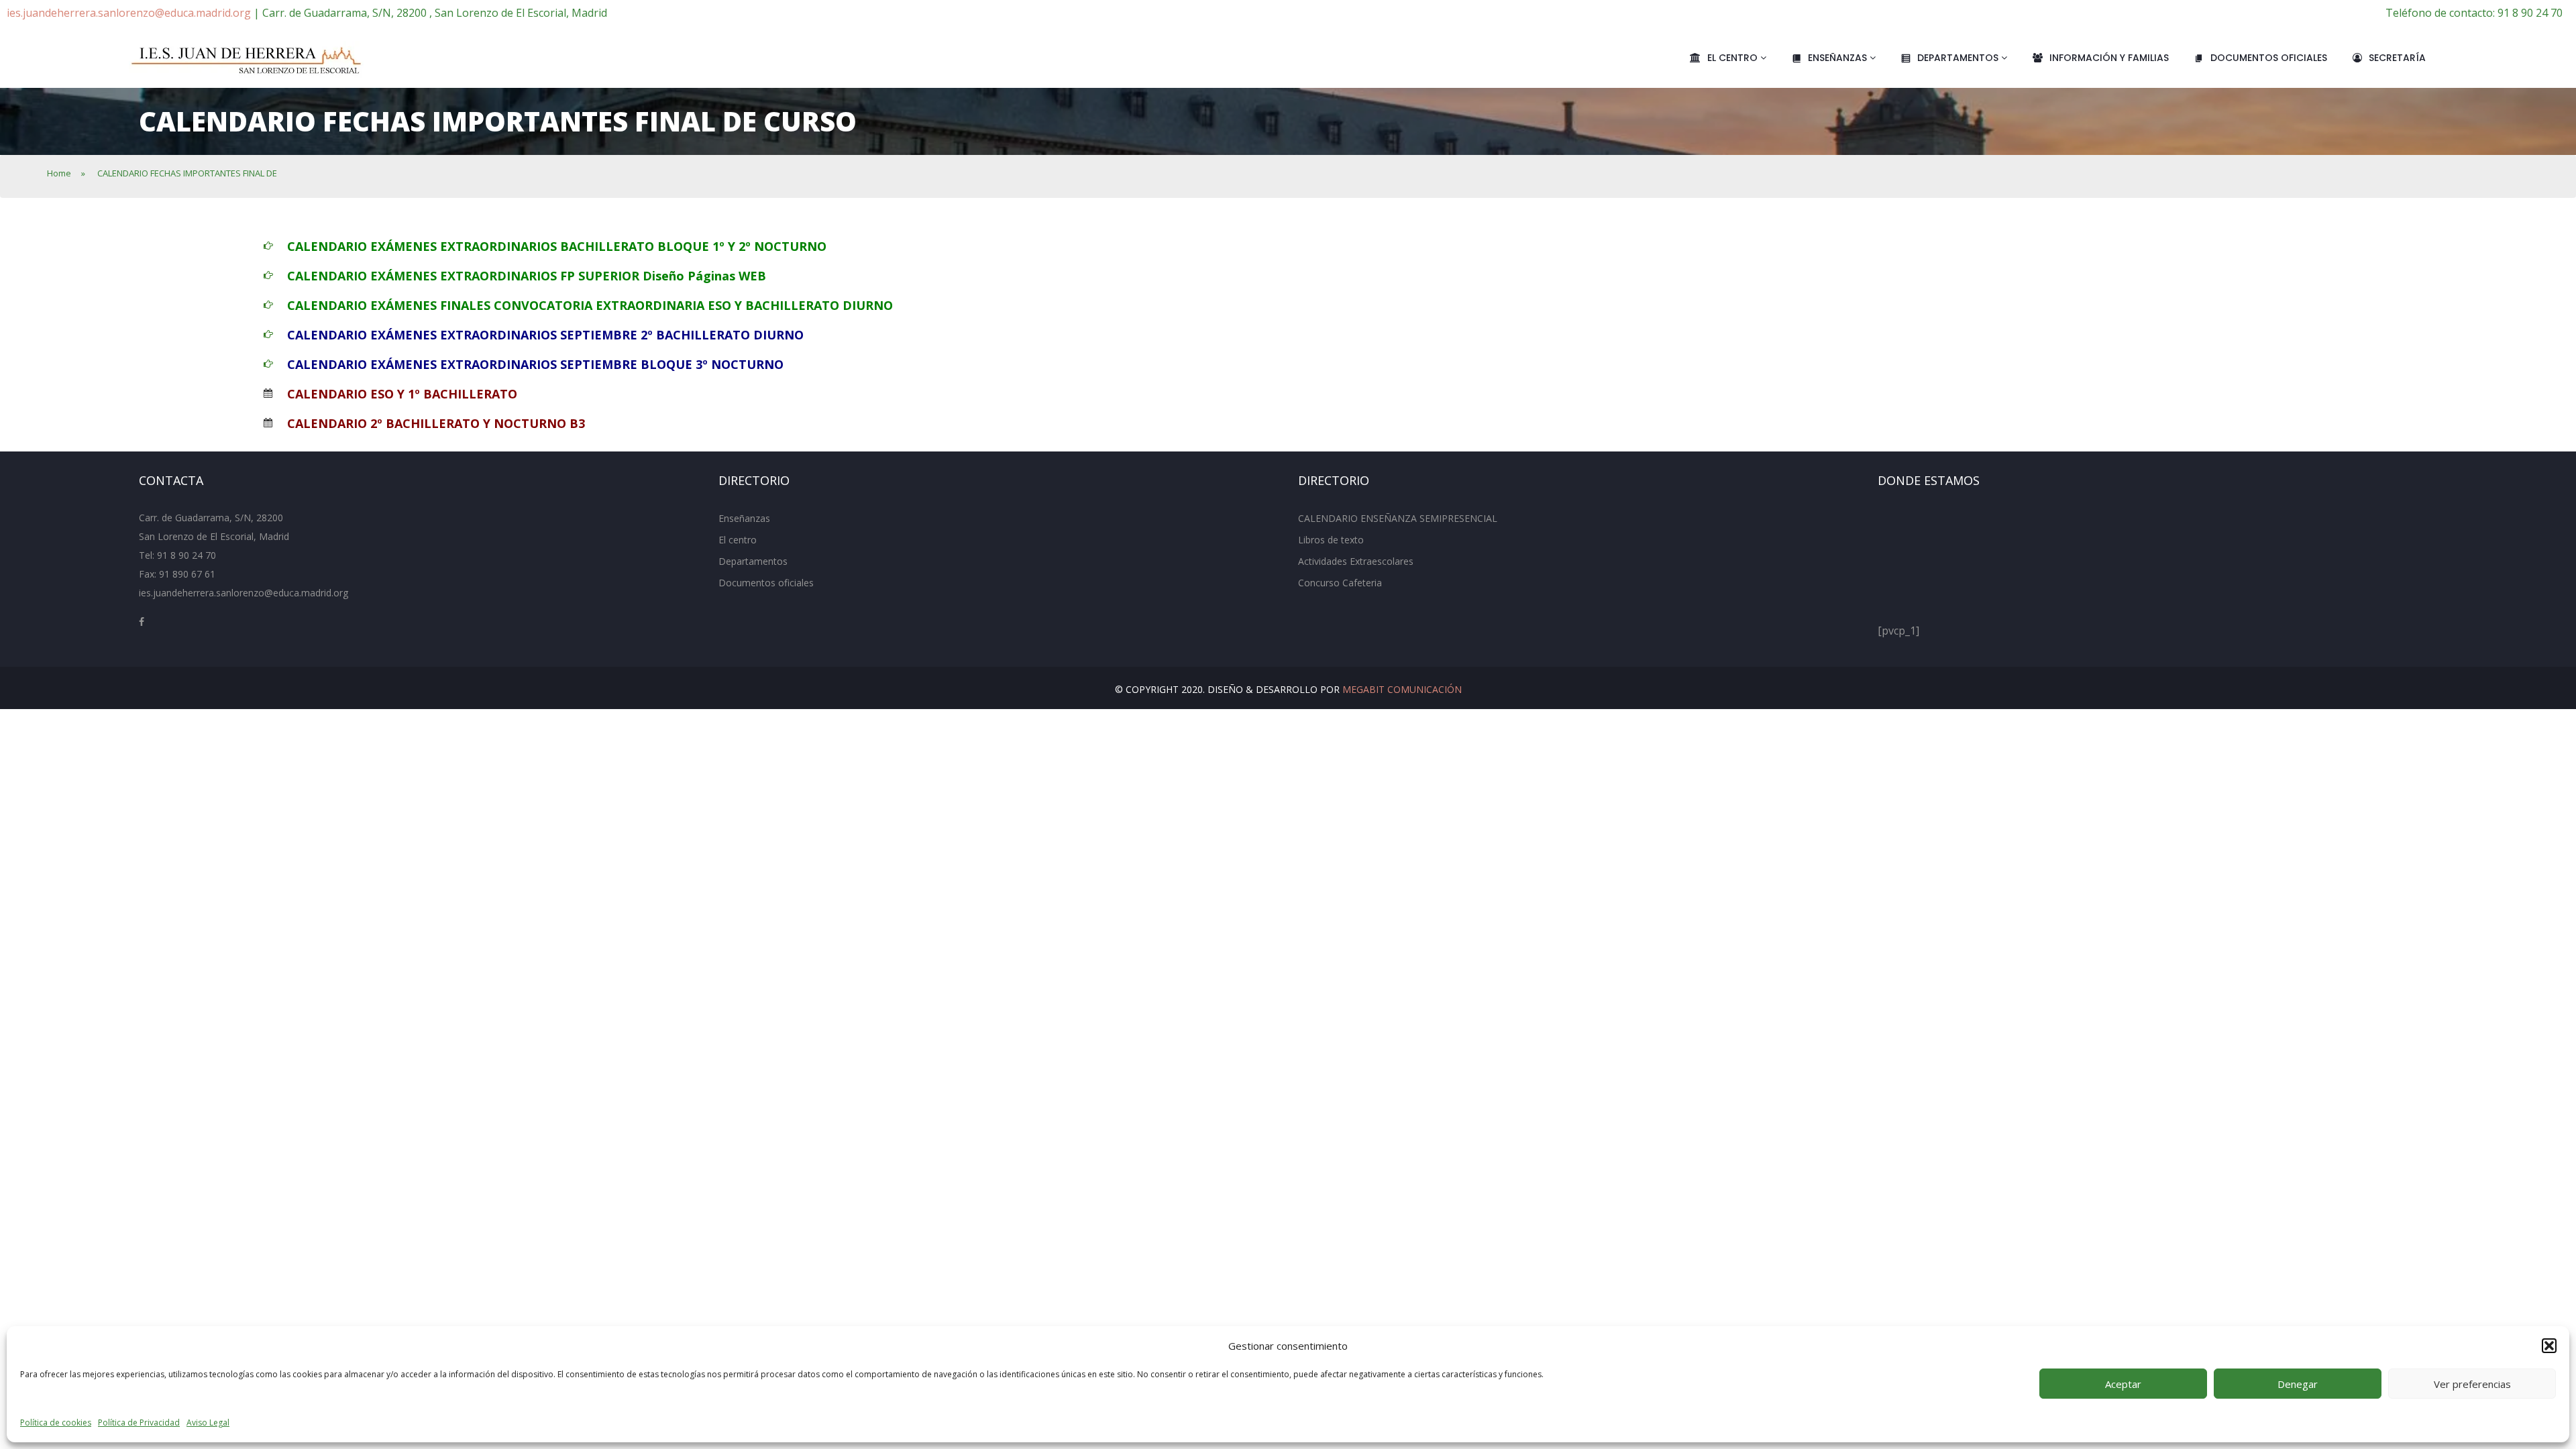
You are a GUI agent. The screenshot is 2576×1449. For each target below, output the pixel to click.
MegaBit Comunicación (1402, 689)
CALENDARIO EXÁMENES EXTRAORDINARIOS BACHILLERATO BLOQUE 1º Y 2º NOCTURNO (557, 246)
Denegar (2298, 1384)
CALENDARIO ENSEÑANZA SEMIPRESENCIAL (1398, 518)
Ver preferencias (2472, 1384)
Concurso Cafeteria (1340, 583)
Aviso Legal (208, 1423)
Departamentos (1959, 58)
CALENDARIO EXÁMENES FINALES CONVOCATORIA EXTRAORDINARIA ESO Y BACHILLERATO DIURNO (590, 305)
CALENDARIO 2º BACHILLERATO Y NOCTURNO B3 (436, 423)
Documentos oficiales (2269, 58)
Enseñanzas (1839, 58)
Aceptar (2123, 1384)
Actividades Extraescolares (1356, 561)
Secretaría (2397, 58)
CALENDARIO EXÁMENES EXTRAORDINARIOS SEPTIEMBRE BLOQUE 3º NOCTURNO (535, 364)
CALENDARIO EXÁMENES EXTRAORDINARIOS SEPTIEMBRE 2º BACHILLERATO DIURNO (545, 335)
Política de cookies (56, 1423)
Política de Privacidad (139, 1423)
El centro (1734, 58)
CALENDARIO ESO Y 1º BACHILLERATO (402, 394)
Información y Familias (2109, 58)
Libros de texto (1331, 540)
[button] (2549, 1346)
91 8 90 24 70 (186, 555)
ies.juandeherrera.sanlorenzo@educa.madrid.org (129, 13)
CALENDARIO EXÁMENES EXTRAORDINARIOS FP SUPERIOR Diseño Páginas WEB (527, 276)
